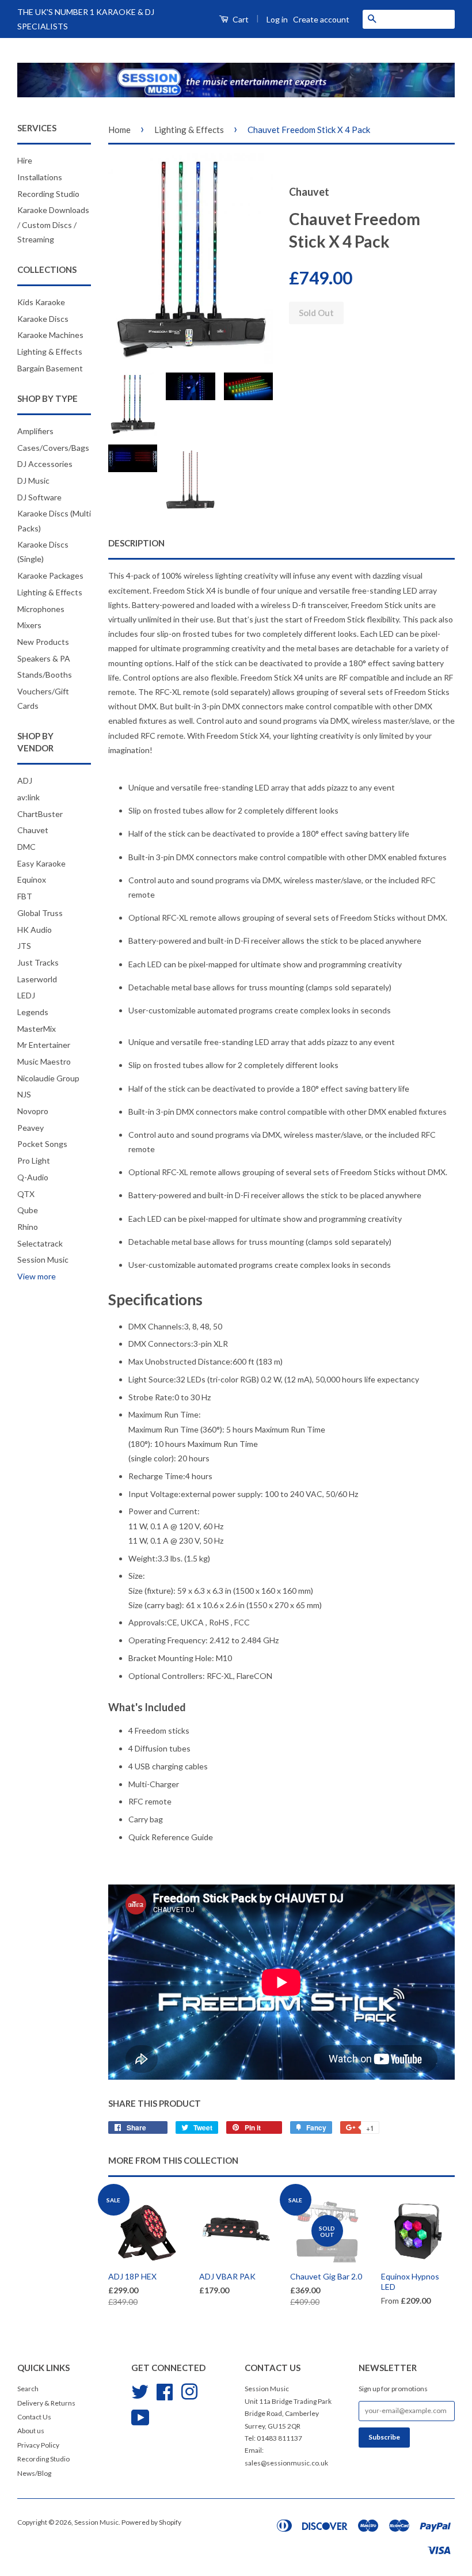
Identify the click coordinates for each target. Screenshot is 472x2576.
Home (119, 130)
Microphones (41, 609)
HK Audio (35, 930)
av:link (28, 797)
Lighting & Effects (50, 352)
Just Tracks (38, 962)
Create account (321, 19)
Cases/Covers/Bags (53, 448)
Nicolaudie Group (48, 1078)
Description (136, 543)
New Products (43, 642)
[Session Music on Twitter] (140, 2390)
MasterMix (37, 1029)
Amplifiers (35, 431)
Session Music (43, 1259)
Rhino (28, 1227)
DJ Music (33, 480)
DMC (26, 847)
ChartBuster (40, 814)
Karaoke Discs (43, 319)
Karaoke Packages (50, 575)
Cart (240, 19)
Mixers (29, 625)
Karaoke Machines (50, 335)
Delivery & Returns (46, 2403)
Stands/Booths (45, 675)
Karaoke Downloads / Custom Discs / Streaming (53, 224)
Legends (33, 1012)
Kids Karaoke (41, 302)
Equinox (32, 879)
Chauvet (33, 830)
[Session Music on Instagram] (189, 2390)
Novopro (33, 1111)
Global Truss (40, 913)
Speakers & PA (44, 658)
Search (28, 2389)
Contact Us (34, 2417)
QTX (26, 1194)
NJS (24, 1094)
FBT (25, 896)
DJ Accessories (45, 464)
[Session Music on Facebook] (165, 2390)
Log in (277, 19)
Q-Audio (33, 1177)
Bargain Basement (50, 368)
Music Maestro (44, 1061)
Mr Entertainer (44, 1045)
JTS (24, 946)
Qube (28, 1210)
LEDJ (26, 995)
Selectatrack (40, 1243)
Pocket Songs (42, 1144)
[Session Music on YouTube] (140, 2416)
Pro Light (34, 1160)
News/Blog (34, 2473)
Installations (40, 177)
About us (31, 2431)
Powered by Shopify (151, 2522)
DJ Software (39, 497)
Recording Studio (48, 194)
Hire (25, 160)
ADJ (25, 780)
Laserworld (37, 979)
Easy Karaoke (41, 863)
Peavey (31, 1128)
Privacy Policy (38, 2445)
